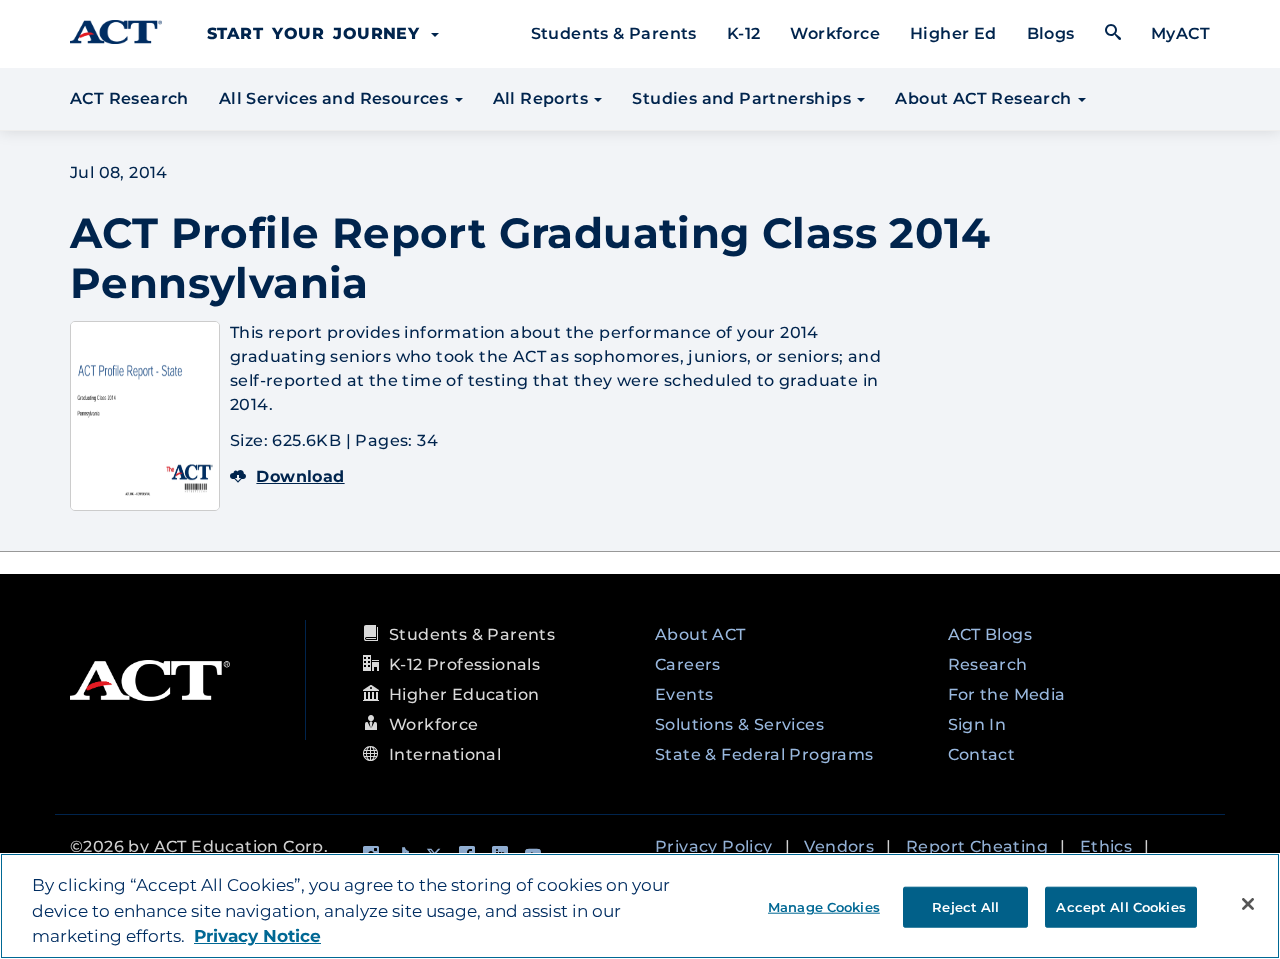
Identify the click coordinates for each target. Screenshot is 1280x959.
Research (988, 664)
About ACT (700, 634)
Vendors (839, 846)
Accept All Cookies (1120, 906)
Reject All (965, 906)
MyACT (1180, 33)
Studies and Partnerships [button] (743, 98)
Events (684, 694)
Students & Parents (614, 33)
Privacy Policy (714, 846)
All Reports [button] (543, 98)
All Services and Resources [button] (336, 98)
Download (300, 476)
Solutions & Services (739, 724)
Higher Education (464, 694)
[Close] (1248, 904)
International (445, 754)
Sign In (977, 724)
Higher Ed (953, 33)
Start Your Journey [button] (318, 33)
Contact (982, 754)
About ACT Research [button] (985, 98)
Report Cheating (977, 846)
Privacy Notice (257, 936)
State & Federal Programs (764, 754)
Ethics (1106, 846)
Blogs (1051, 33)
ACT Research (129, 98)
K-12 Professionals (464, 664)
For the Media (1007, 694)
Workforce (835, 33)
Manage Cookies (824, 906)
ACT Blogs (990, 634)
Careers (688, 664)
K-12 (744, 33)
